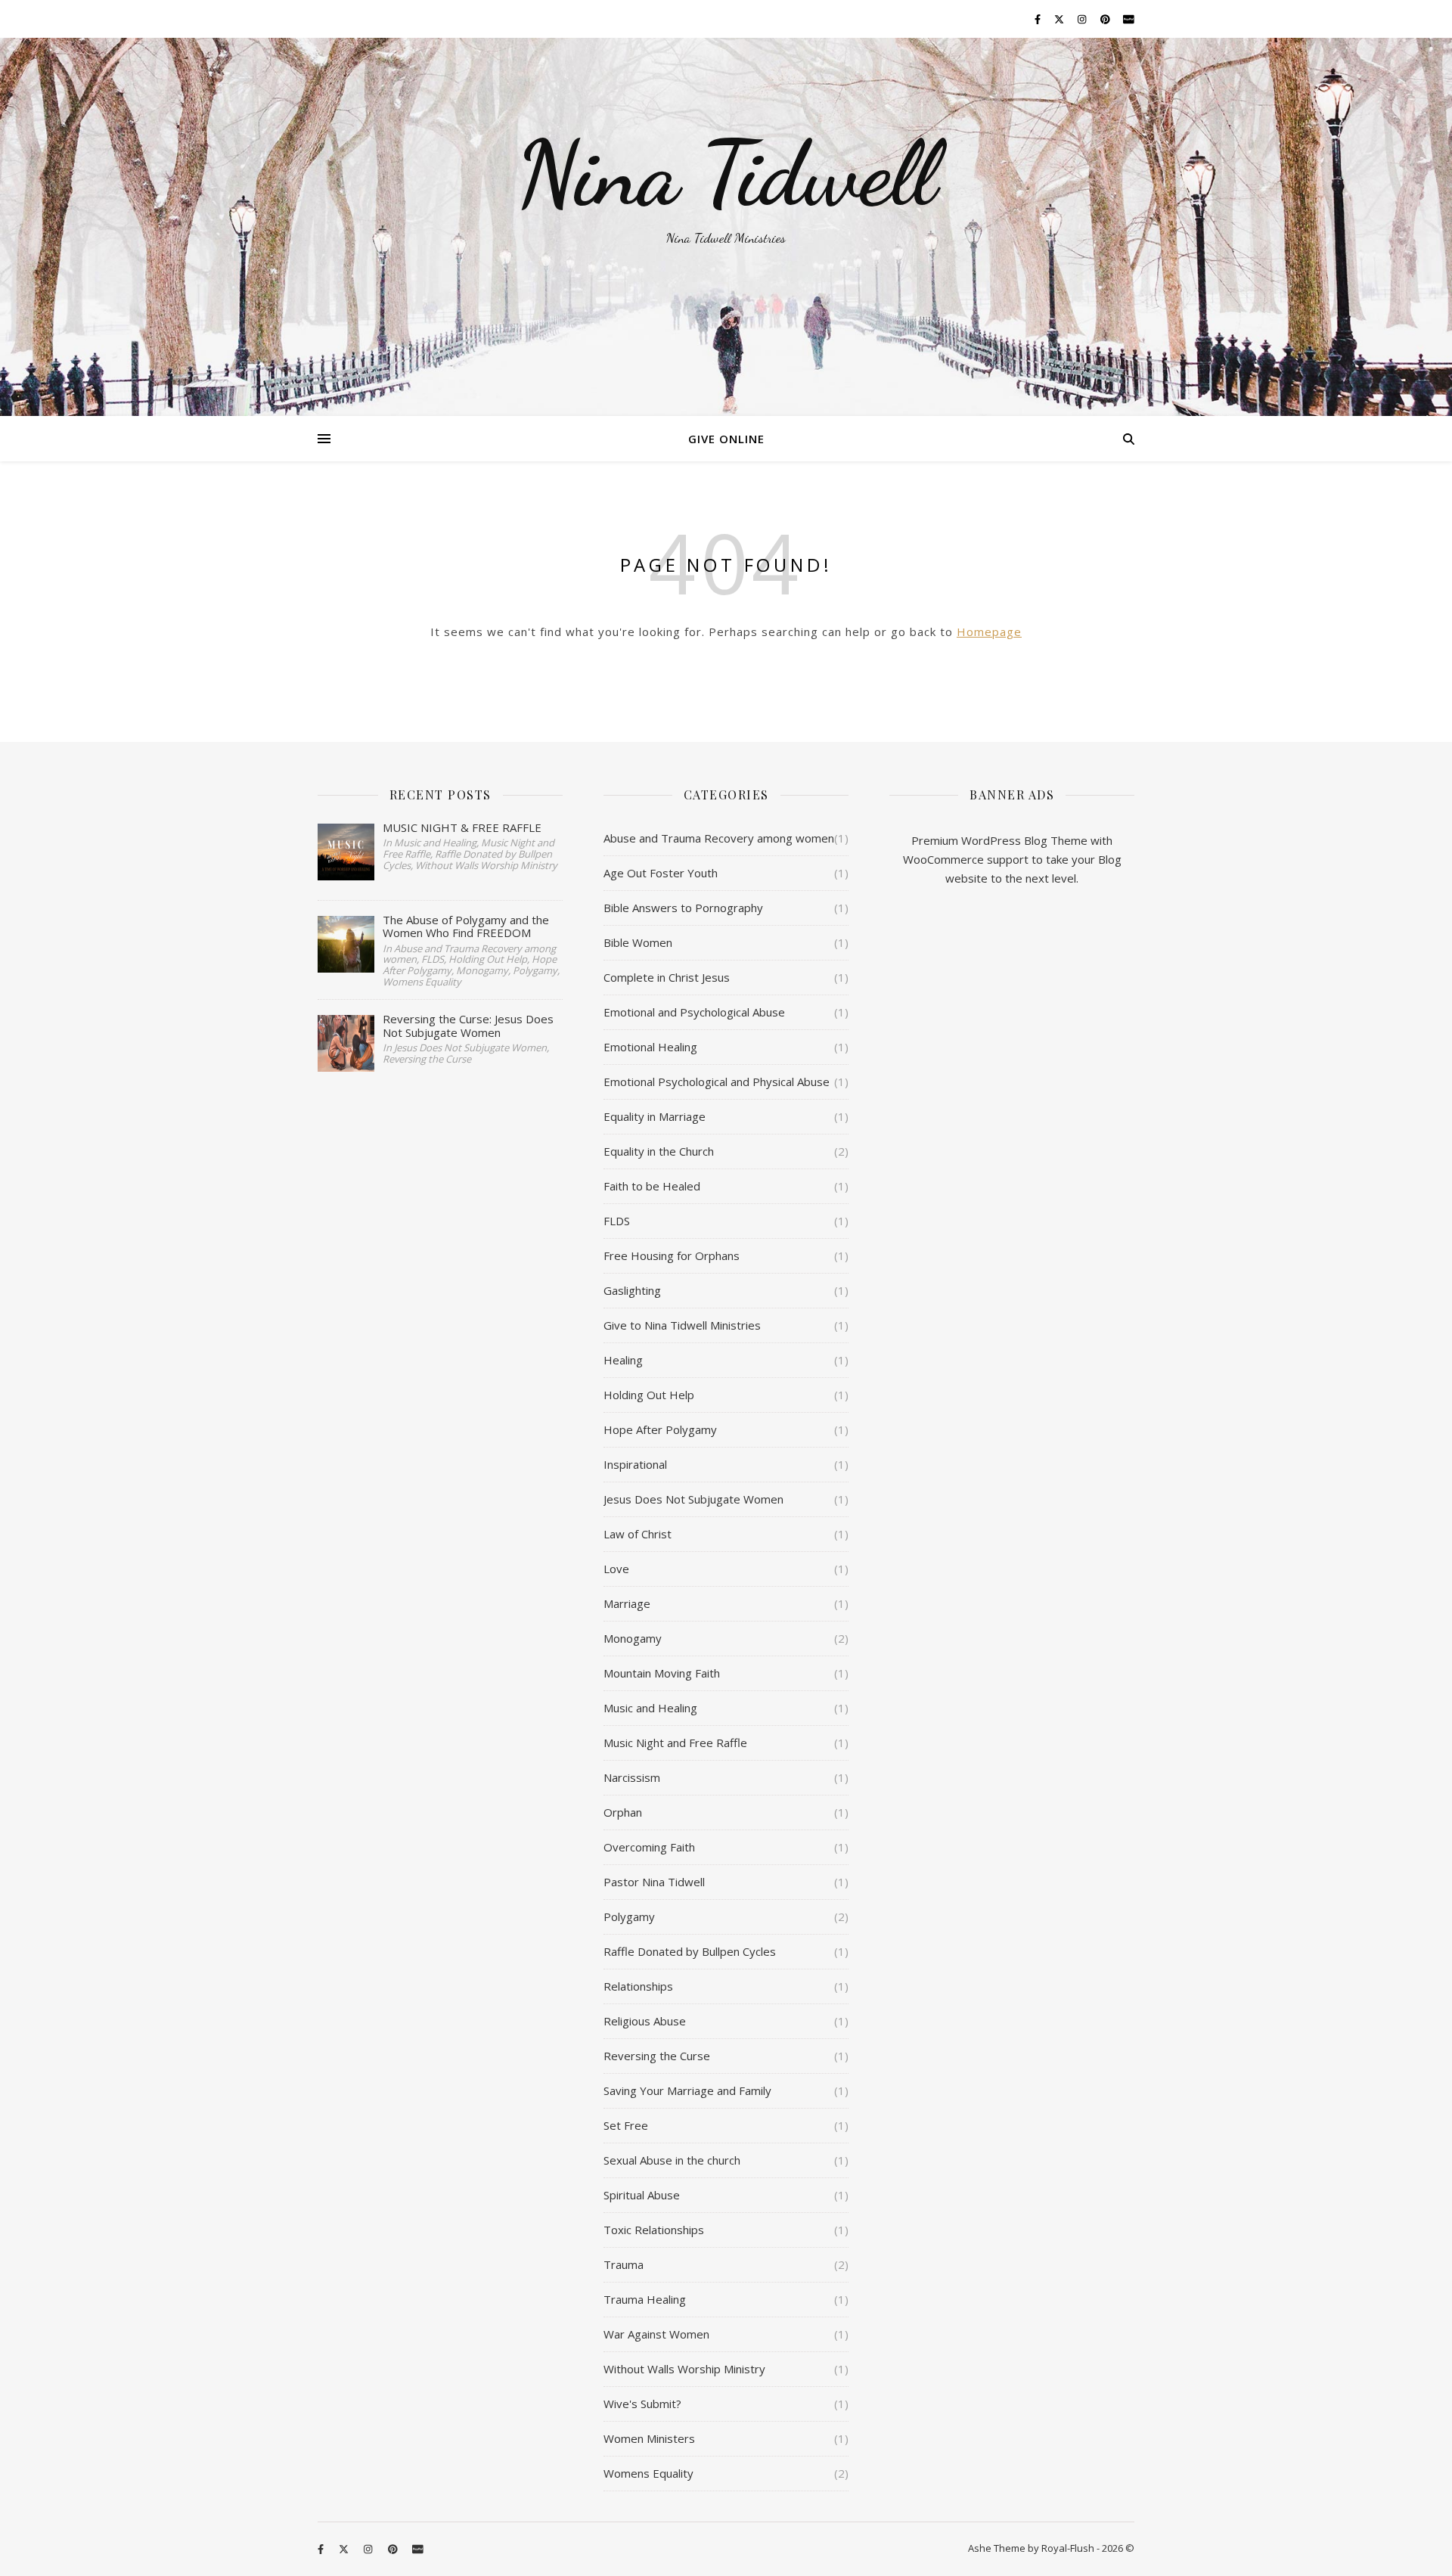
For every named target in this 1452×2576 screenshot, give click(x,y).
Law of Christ (638, 1534)
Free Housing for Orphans (672, 1255)
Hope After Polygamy (660, 1429)
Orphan (623, 1812)
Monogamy (633, 1638)
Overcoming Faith (649, 1847)
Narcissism (632, 1777)
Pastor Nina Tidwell (654, 1882)
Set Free (626, 2125)
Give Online (726, 439)
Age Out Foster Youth (661, 873)
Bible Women (638, 942)
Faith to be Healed (652, 1186)
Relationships (638, 1986)
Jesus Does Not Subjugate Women (693, 1499)
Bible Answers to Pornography (683, 908)
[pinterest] (1106, 19)
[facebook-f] (1039, 19)
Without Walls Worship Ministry (684, 2369)
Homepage (989, 632)
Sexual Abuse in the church (672, 2160)
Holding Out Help (649, 1395)
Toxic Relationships (654, 2230)
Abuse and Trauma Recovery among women (719, 838)
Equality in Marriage (655, 1116)
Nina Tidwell (726, 174)
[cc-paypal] (1129, 19)
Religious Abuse (645, 2021)
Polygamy (629, 1916)
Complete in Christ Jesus (667, 977)
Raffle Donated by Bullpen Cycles (690, 1951)
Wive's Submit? (642, 2404)
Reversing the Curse (657, 2056)
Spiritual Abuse (642, 2195)
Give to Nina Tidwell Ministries (682, 1325)
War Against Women (656, 2334)
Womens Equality (648, 2473)
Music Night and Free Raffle (675, 1743)
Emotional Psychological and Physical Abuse (717, 1082)
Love (616, 1569)
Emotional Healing (650, 1047)
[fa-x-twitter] (1060, 19)
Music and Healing (650, 1708)
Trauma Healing (645, 2299)
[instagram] (1083, 19)
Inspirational (635, 1464)
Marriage (627, 1603)
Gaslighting (632, 1290)
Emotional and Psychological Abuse (694, 1012)
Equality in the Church (659, 1151)
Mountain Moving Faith (662, 1673)
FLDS (617, 1221)
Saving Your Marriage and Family (687, 2090)
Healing (623, 1360)
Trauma (624, 2264)
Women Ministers (649, 2438)
